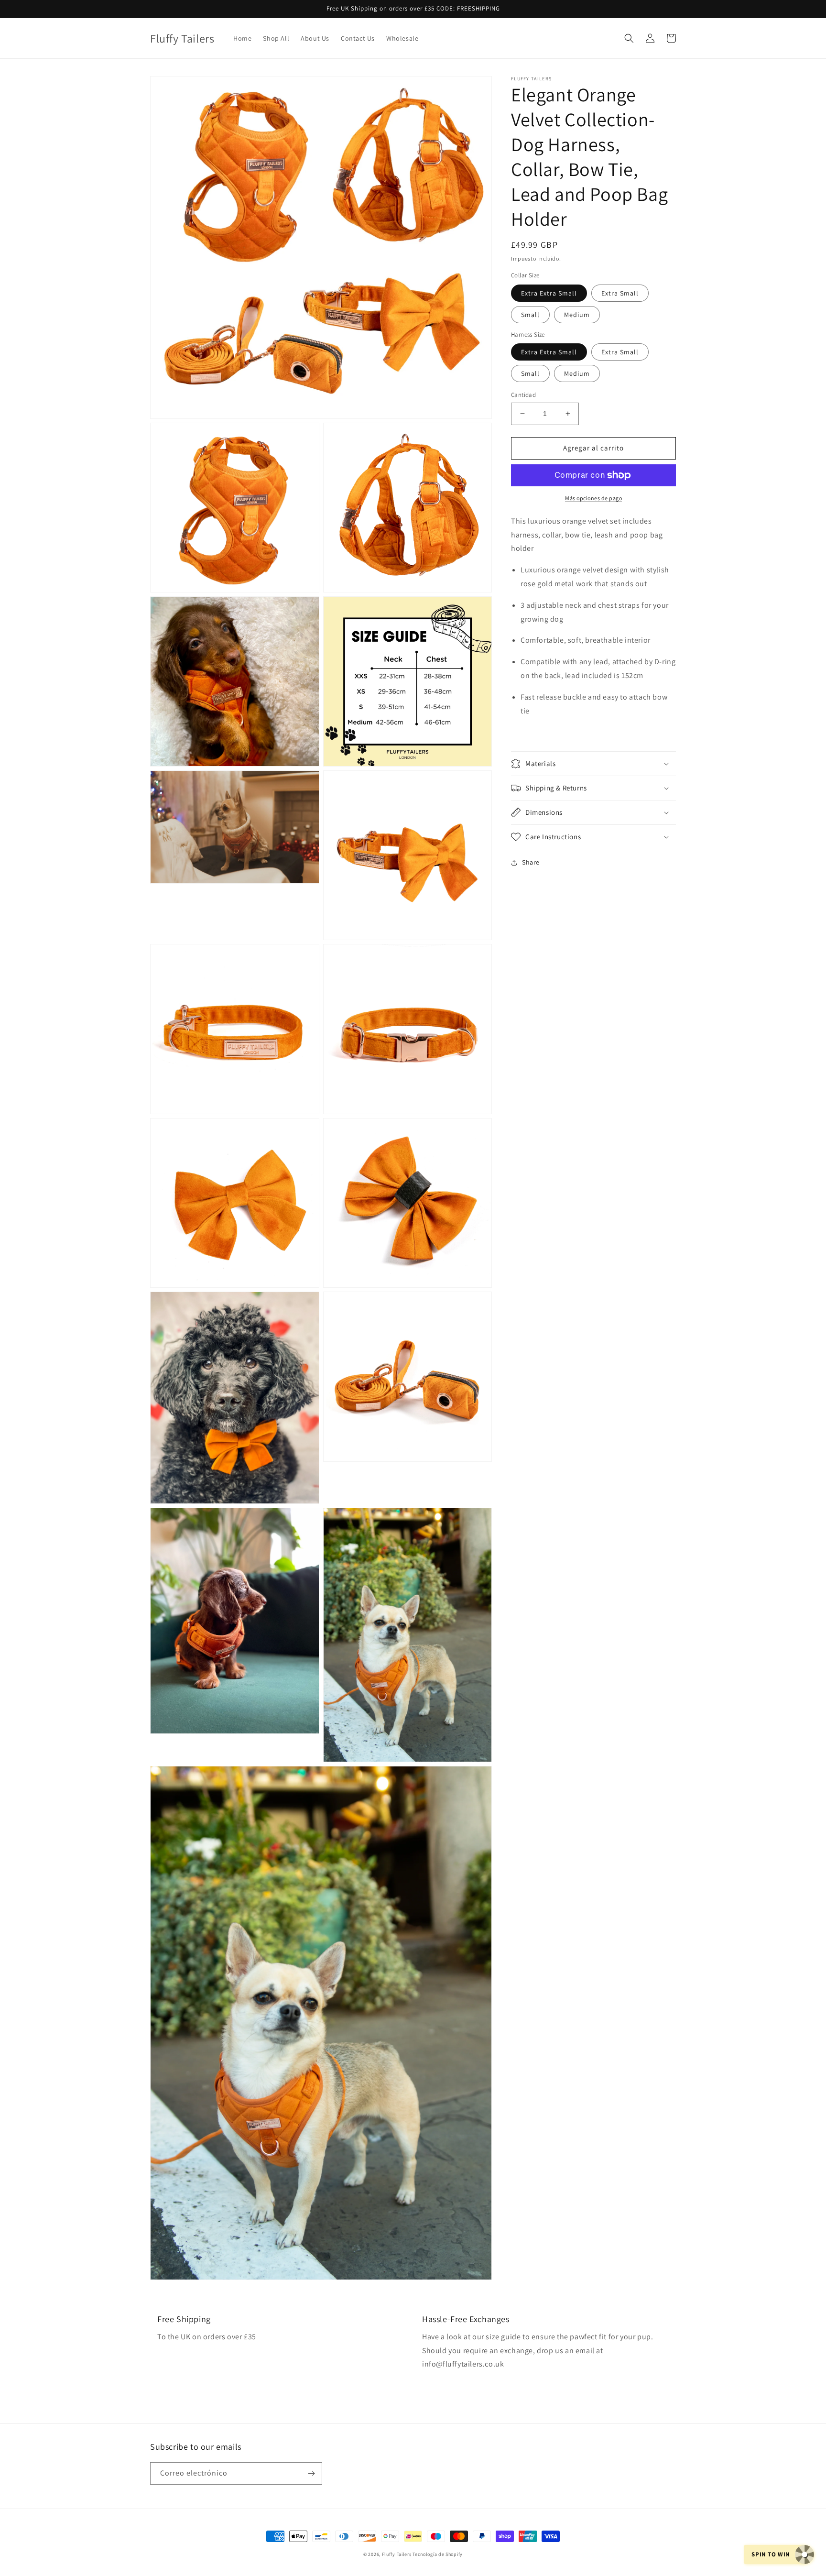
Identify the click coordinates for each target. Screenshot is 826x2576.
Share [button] (531, 862)
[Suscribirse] (311, 2473)
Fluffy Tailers (397, 2554)
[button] (629, 38)
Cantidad (523, 395)
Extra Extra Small (549, 293)
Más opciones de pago (593, 498)
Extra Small (620, 293)
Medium (577, 315)
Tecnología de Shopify (438, 2554)
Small (530, 315)
